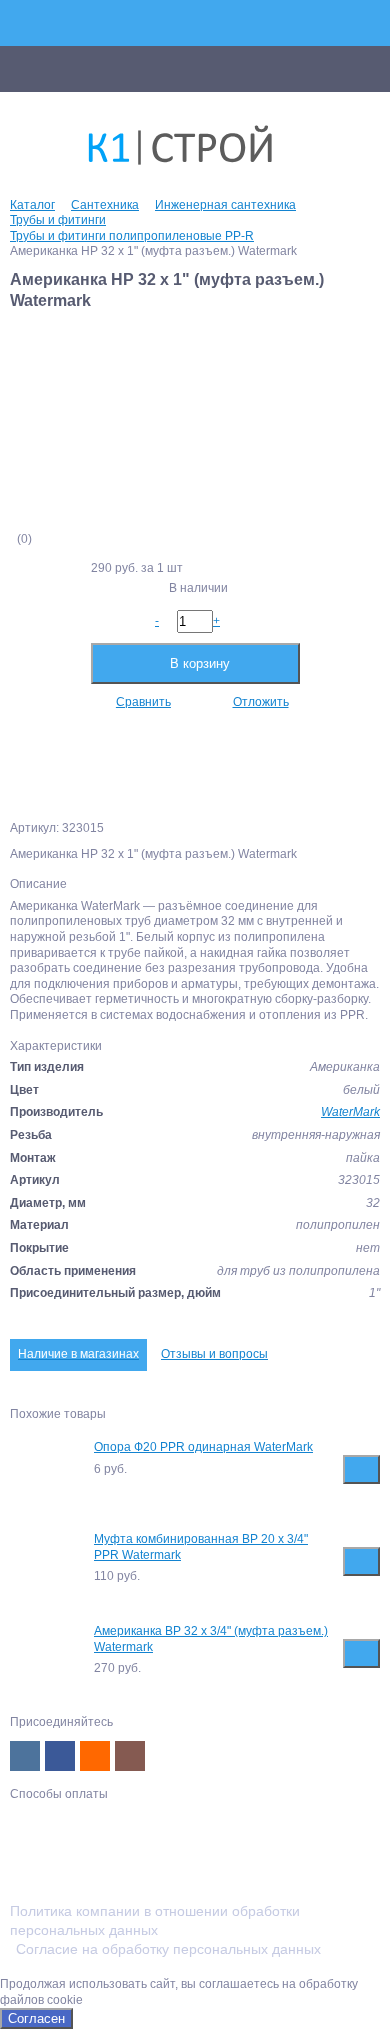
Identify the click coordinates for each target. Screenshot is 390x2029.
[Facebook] (60, 1756)
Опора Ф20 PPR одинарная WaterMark (203, 1447)
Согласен (36, 2018)
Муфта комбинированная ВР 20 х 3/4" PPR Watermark (201, 1547)
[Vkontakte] (25, 1756)
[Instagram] (130, 1756)
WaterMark (350, 1112)
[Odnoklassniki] (95, 1756)
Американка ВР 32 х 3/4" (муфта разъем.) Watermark (211, 1639)
